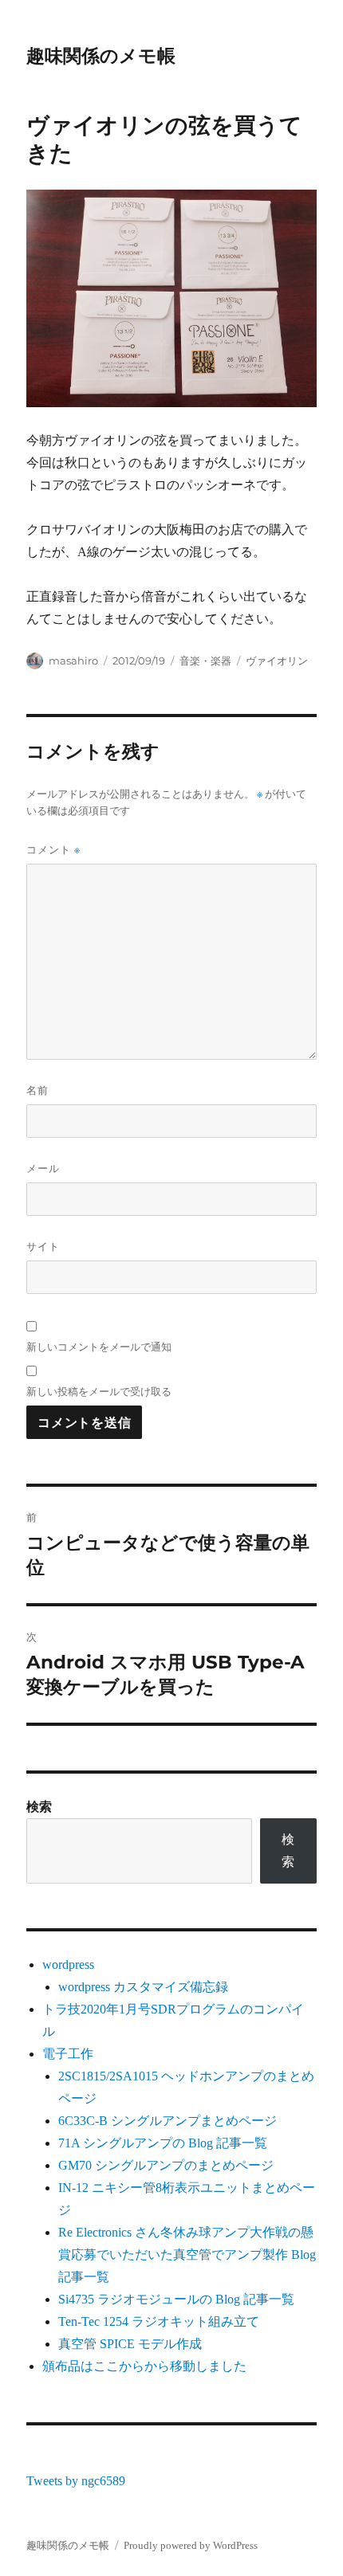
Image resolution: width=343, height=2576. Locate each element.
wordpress (68, 1964)
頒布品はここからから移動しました (144, 2366)
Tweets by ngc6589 (76, 2481)
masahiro (73, 661)
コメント (53, 850)
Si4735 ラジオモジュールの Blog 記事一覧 (176, 2299)
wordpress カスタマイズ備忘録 (143, 1987)
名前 (37, 1090)
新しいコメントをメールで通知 (99, 1347)
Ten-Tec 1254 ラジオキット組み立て (159, 2321)
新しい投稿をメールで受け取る (99, 1391)
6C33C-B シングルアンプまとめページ (168, 2121)
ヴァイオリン (277, 661)
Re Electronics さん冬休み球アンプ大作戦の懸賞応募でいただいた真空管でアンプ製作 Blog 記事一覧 (187, 2254)
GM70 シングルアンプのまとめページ (166, 2165)
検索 (39, 1807)
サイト (43, 1246)
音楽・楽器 (205, 661)
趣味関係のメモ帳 (101, 56)
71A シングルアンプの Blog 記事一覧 (163, 2143)
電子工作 (68, 2054)
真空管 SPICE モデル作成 (130, 2344)
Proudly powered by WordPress (191, 2545)
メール (43, 1168)
